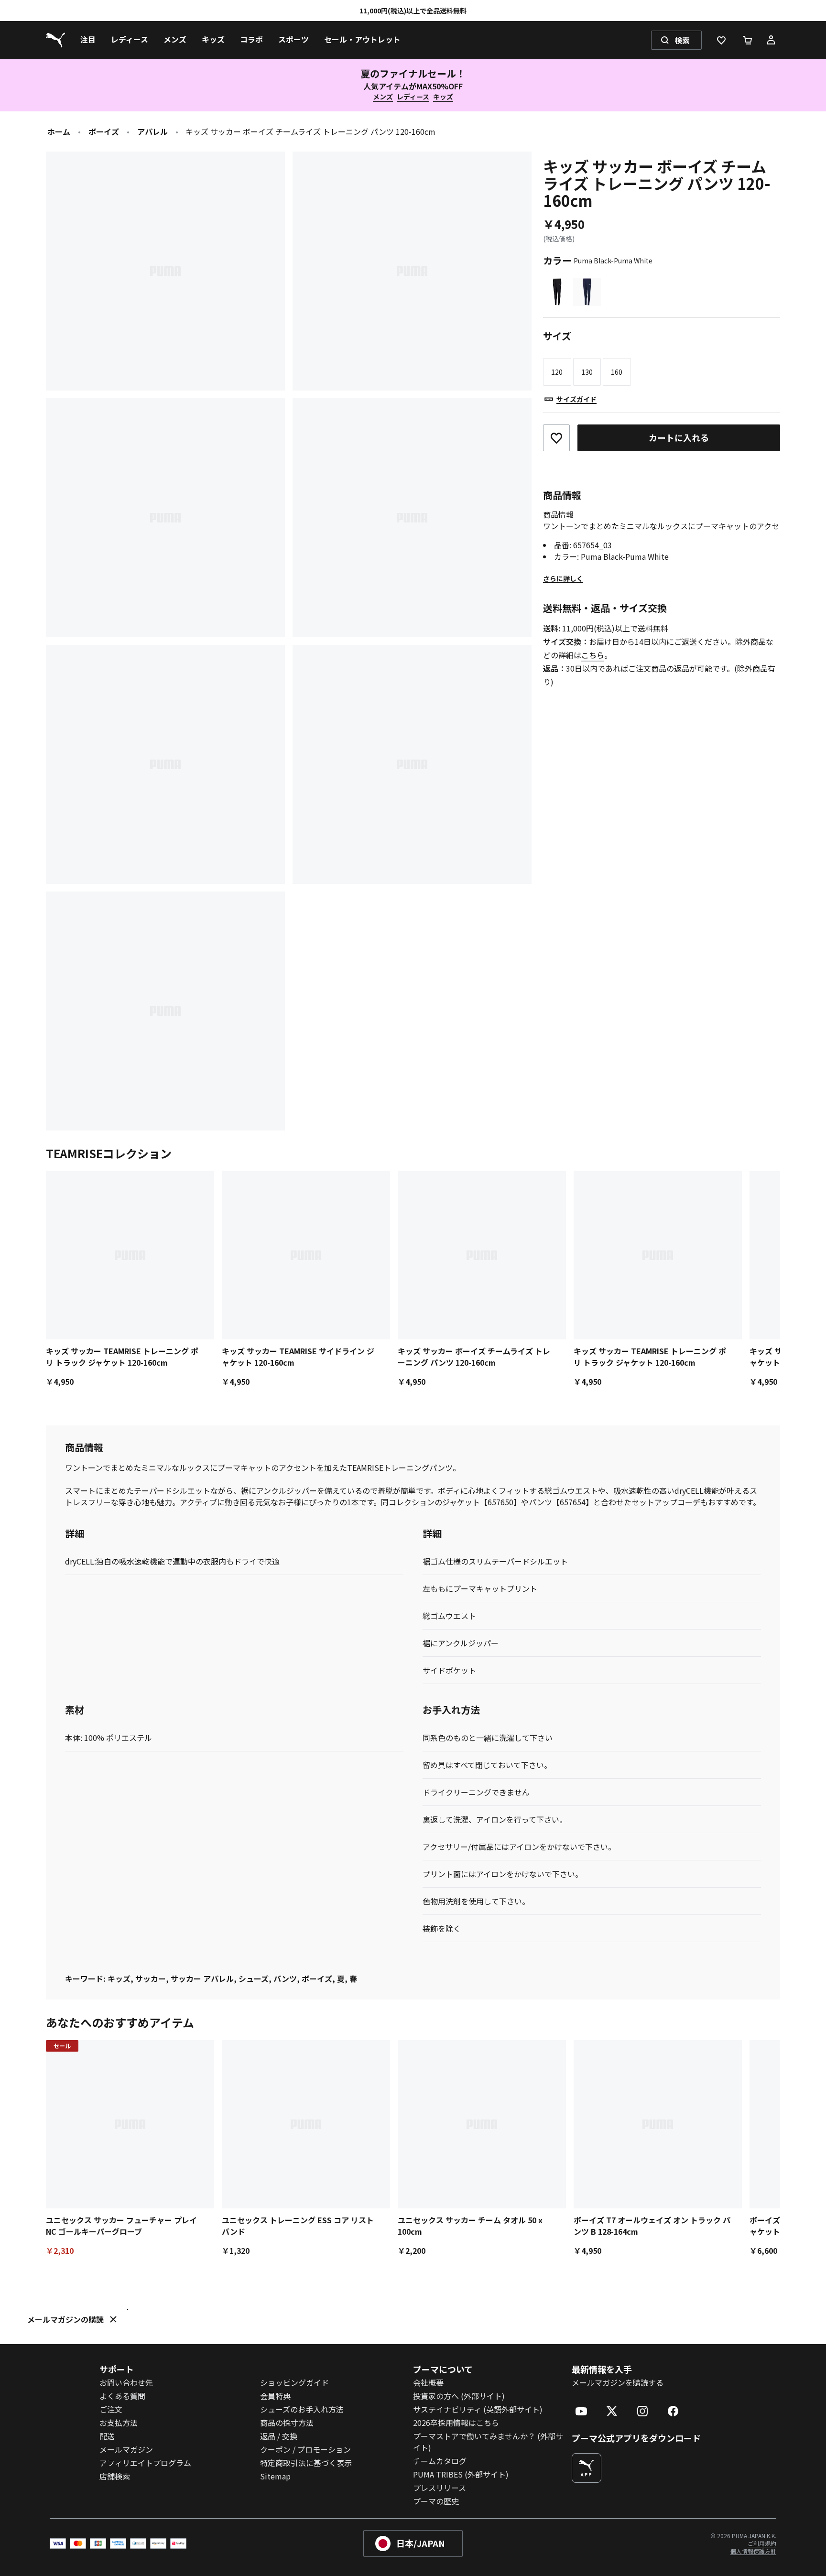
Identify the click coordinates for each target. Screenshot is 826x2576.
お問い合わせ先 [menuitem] (126, 2382)
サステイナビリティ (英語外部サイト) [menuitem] (478, 2409)
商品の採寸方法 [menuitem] (287, 2423)
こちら (593, 655)
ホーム (59, 131)
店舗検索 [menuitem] (115, 2476)
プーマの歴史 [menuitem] (436, 2501)
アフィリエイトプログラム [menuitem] (145, 2463)
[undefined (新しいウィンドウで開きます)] (587, 2468)
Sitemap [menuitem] (275, 2476)
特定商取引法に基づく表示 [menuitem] (306, 2463)
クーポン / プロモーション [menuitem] (305, 2449)
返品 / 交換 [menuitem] (279, 2436)
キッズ (443, 97)
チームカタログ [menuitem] (440, 2461)
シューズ (254, 1978)
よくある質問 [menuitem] (122, 2396)
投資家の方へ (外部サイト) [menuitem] (459, 2396)
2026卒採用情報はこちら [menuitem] (456, 2423)
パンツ (285, 1978)
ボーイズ (104, 131)
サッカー (151, 1978)
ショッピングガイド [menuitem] (294, 2382)
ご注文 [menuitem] (111, 2409)
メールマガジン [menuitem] (126, 2449)
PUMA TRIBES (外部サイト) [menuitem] (461, 2474)
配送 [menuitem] (107, 2436)
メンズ (383, 97)
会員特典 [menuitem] (275, 2396)
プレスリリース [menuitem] (440, 2488)
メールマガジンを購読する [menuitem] (618, 2382)
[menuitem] (88, 40)
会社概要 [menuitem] (428, 2382)
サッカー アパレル (202, 1978)
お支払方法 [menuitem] (119, 2423)
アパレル (152, 131)
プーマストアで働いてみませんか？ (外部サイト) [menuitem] (488, 2442)
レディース (413, 97)
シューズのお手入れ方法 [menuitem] (302, 2409)
